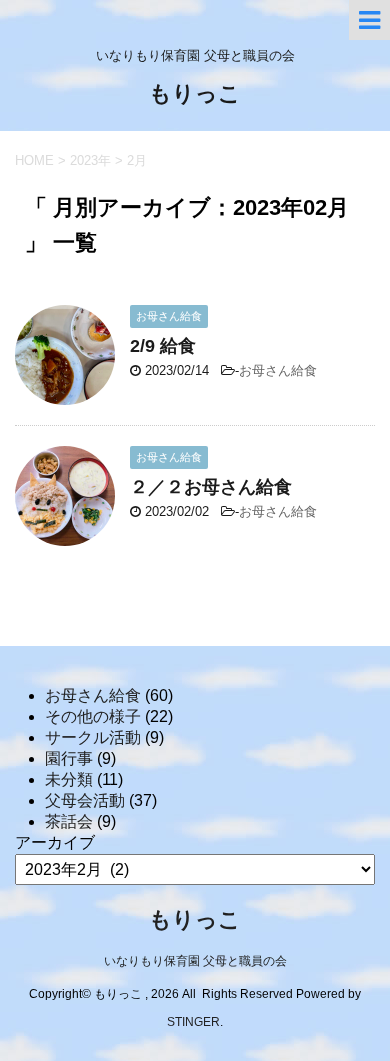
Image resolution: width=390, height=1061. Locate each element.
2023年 (90, 160)
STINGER (193, 1022)
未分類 (69, 779)
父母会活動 (85, 800)
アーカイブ (55, 842)
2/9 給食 (163, 346)
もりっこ (195, 95)
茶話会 (69, 821)
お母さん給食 (278, 370)
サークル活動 (93, 737)
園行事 (69, 758)
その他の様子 (93, 716)
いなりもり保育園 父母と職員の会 (195, 961)
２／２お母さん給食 (211, 487)
